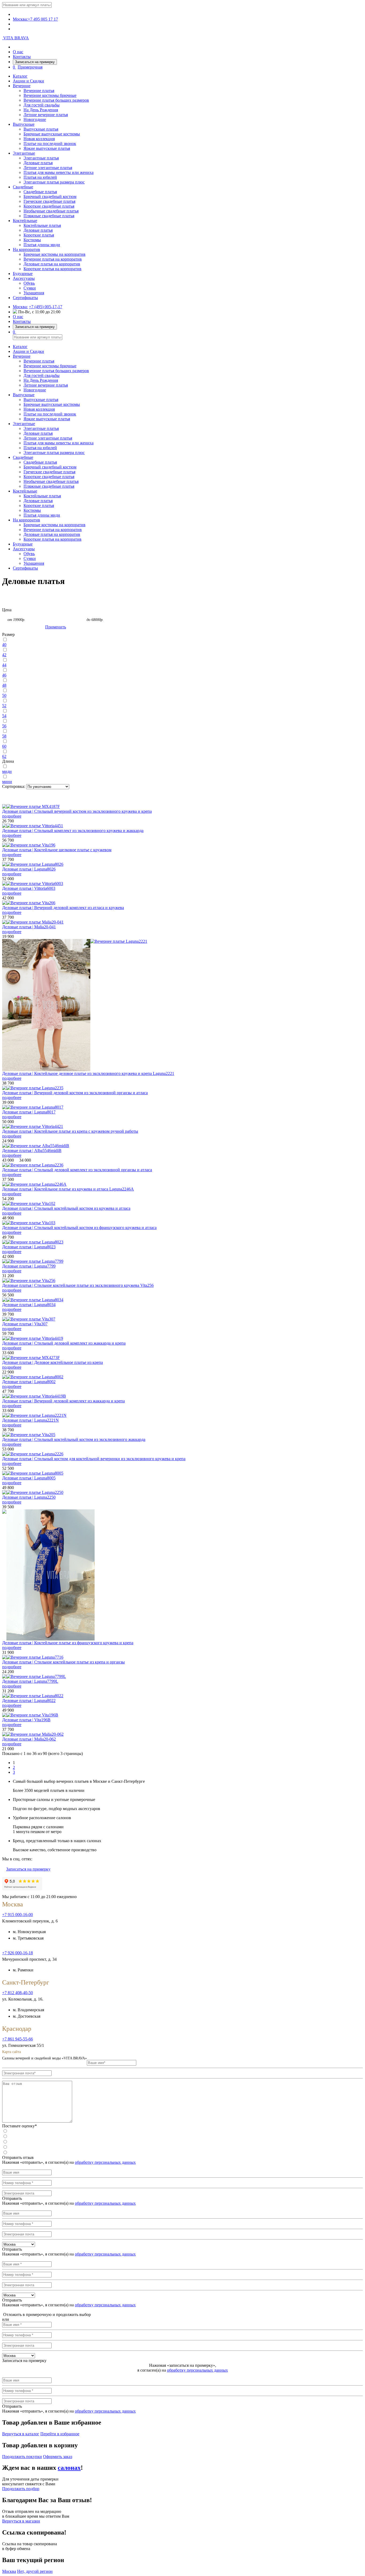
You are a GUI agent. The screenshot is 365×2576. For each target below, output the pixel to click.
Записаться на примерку (35, 62)
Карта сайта (11, 2052)
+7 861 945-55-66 (18, 2039)
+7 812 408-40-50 (18, 1993)
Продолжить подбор (21, 2489)
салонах (69, 2468)
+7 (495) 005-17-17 (46, 307)
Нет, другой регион (35, 2571)
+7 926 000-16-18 (18, 1953)
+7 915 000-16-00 (18, 1915)
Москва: (20, 307)
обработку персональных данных (105, 2162)
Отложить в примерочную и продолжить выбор (46, 2314)
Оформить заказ (58, 2457)
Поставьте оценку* (20, 2126)
